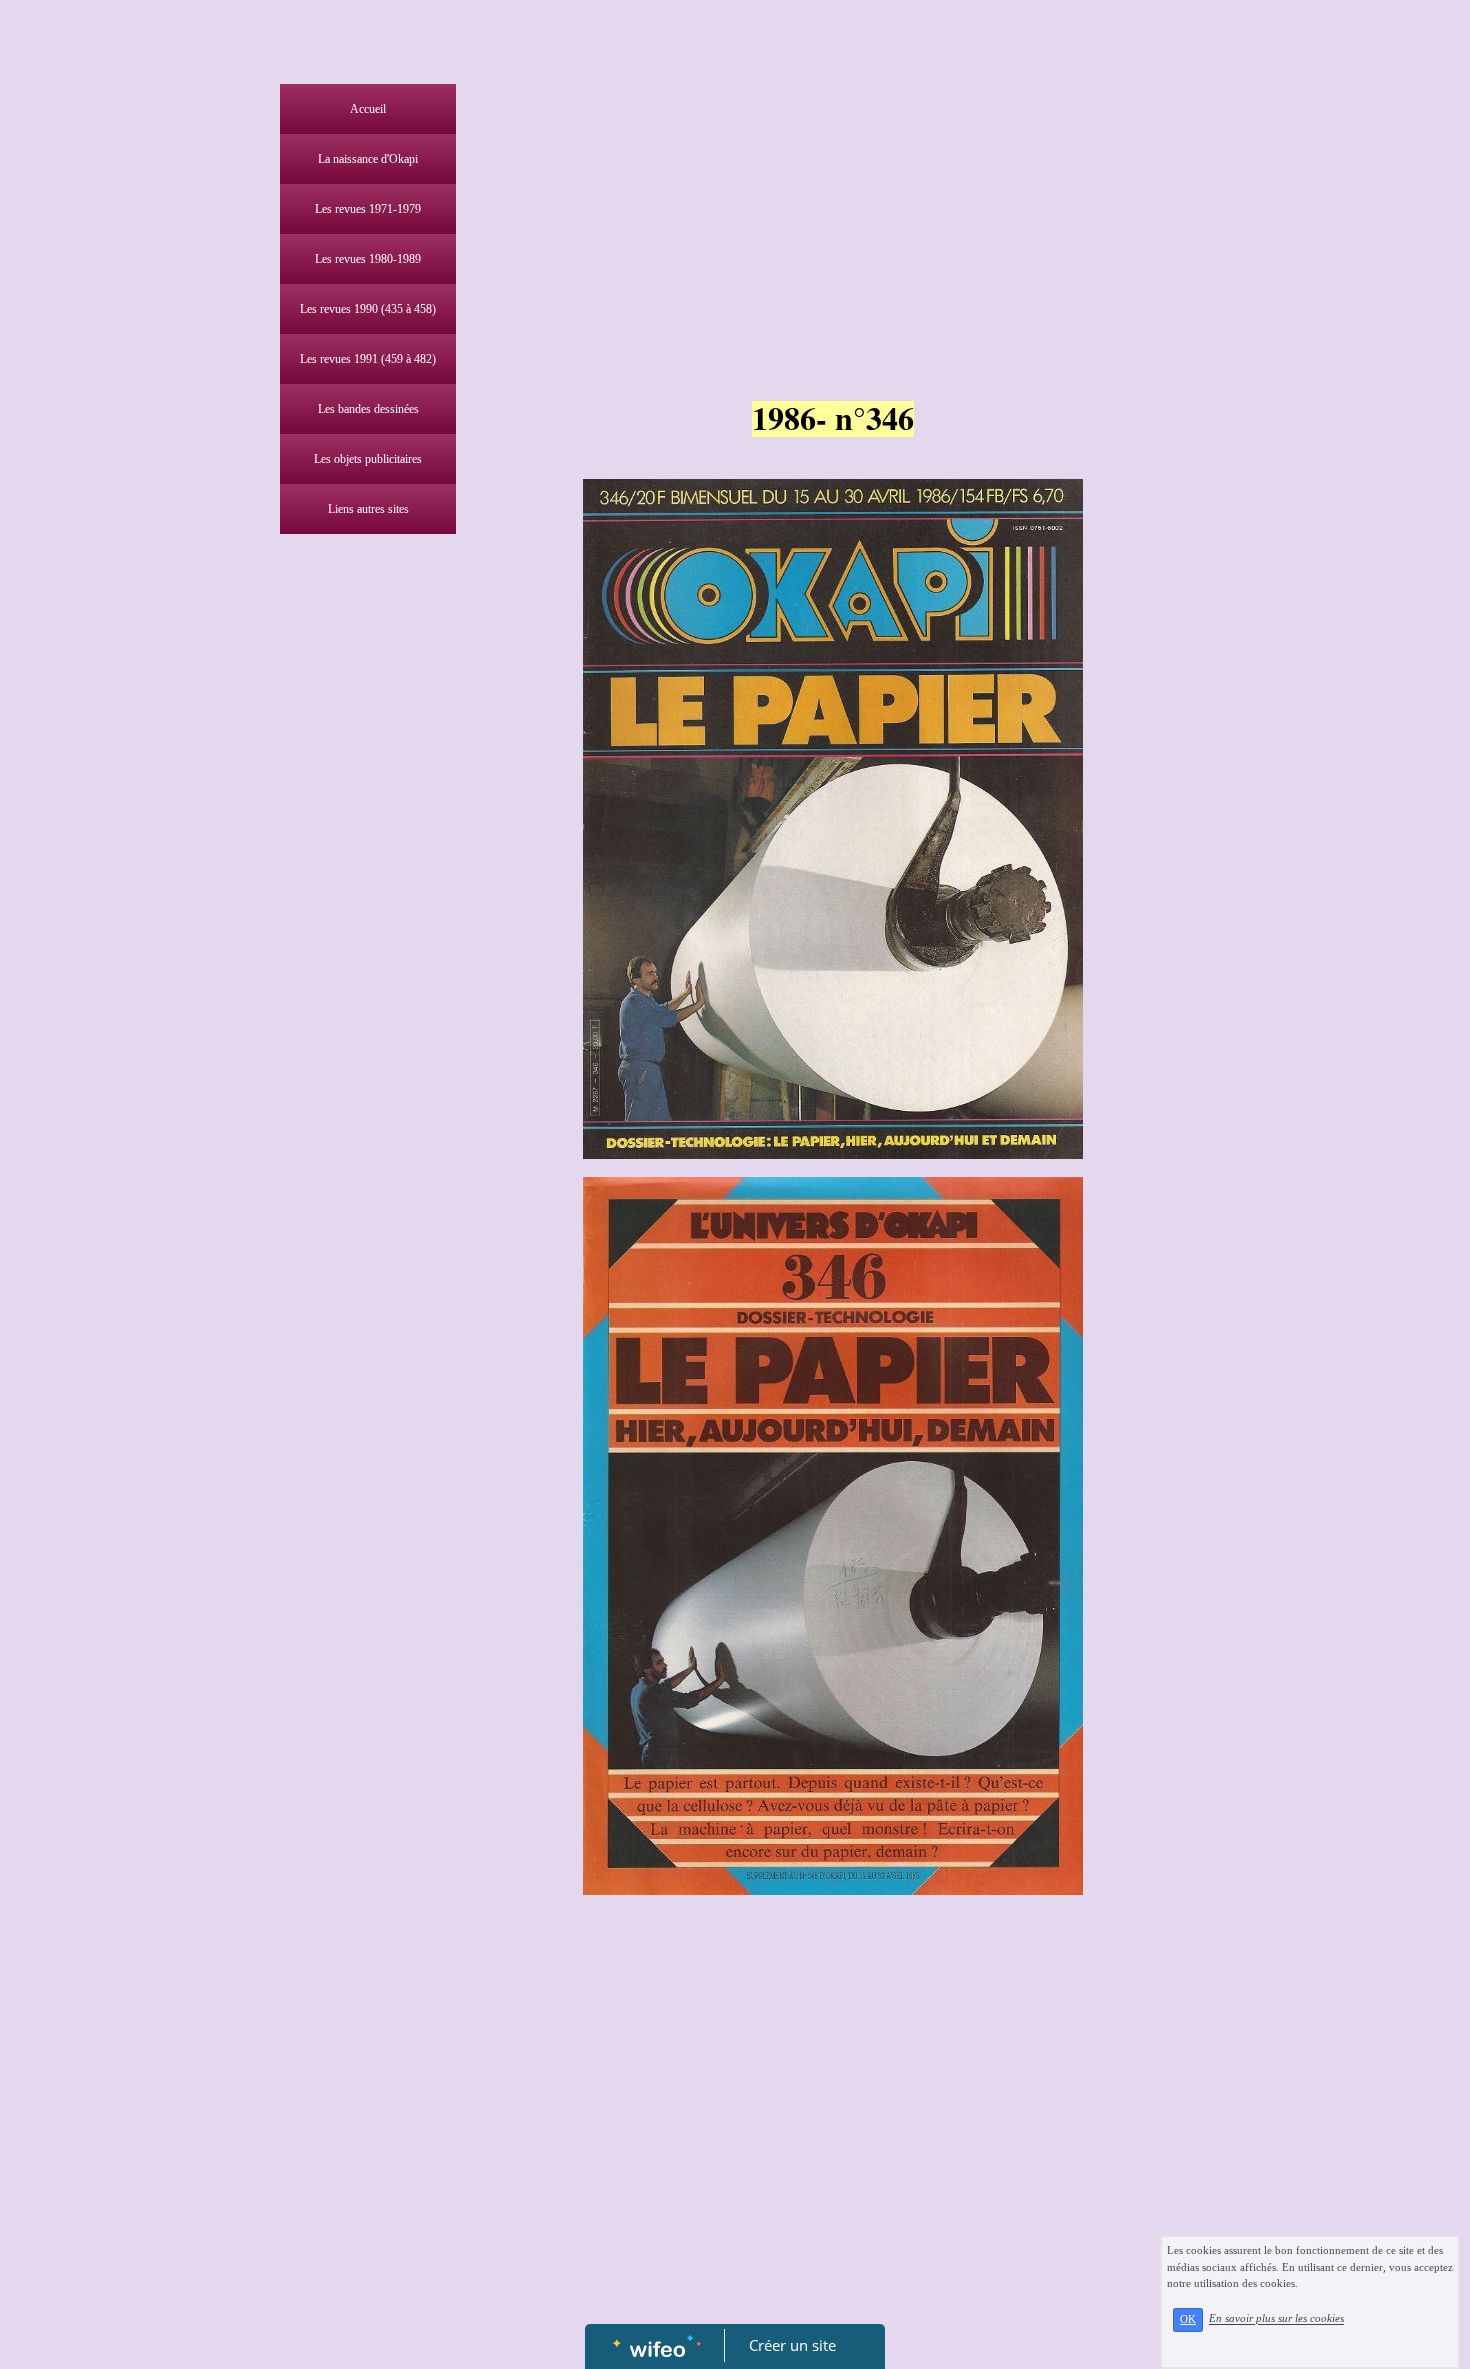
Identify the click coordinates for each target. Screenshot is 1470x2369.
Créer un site (792, 2345)
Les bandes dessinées (368, 409)
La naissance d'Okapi (368, 159)
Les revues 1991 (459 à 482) (368, 359)
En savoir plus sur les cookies (1276, 2319)
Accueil (368, 109)
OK (1188, 2319)
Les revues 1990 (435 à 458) (368, 309)
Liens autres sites (368, 509)
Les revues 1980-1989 (368, 259)
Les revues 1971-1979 (368, 209)
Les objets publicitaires (368, 459)
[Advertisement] (363, 944)
